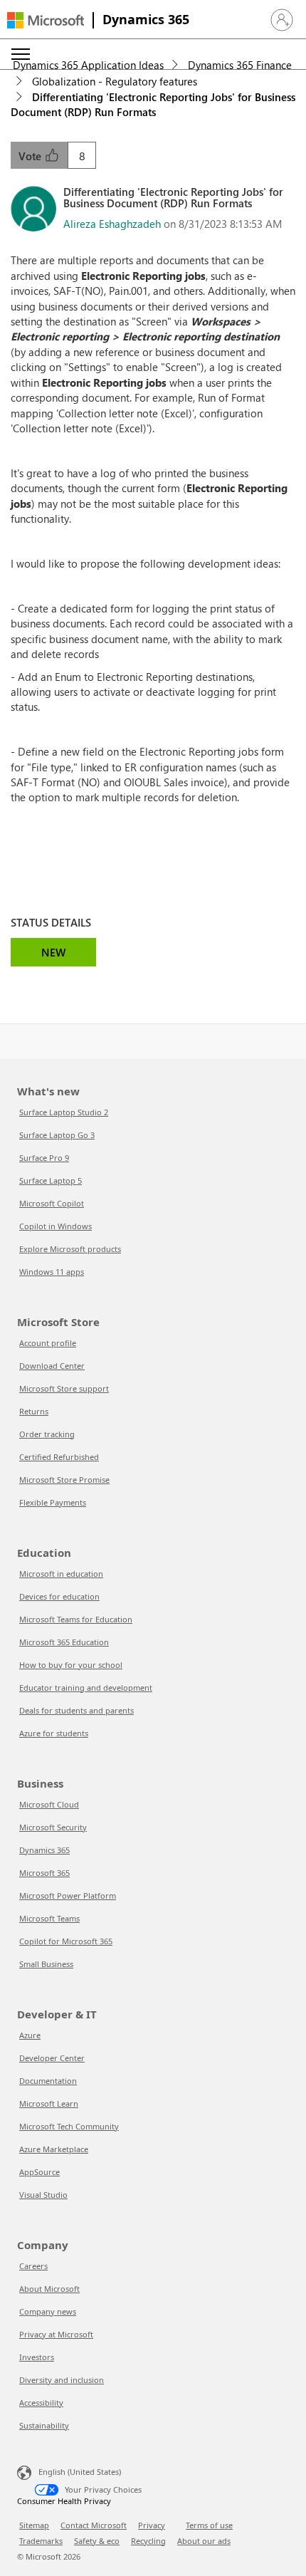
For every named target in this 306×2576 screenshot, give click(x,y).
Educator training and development (86, 1688)
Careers (33, 2266)
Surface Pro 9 (44, 1158)
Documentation (48, 2081)
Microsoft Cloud (49, 1804)
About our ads (204, 2541)
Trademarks (41, 2541)
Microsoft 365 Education (64, 1642)
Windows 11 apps (52, 1272)
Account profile (48, 1343)
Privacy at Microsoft (56, 2334)
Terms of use (209, 2525)
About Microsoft (49, 2289)
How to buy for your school (71, 1665)
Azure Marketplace (54, 2149)
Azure (30, 2035)
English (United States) (80, 2472)
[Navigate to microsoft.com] (46, 20)
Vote (31, 156)
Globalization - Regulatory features (115, 81)
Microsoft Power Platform (68, 1896)
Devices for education (59, 1596)
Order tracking (47, 1434)
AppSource (39, 2172)
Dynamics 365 (146, 19)
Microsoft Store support (64, 1388)
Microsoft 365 (44, 1873)
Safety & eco (97, 2541)
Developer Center (52, 2058)
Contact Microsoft (94, 2525)
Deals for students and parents (76, 1710)
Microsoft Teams (49, 1918)
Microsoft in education (61, 1574)
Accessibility (41, 2403)
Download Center (52, 1366)
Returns (34, 1411)
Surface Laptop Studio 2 (64, 1112)
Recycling (148, 2541)
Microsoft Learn (49, 2103)
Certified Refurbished (59, 1457)
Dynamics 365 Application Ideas (88, 65)
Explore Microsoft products (70, 1249)
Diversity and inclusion (62, 2380)
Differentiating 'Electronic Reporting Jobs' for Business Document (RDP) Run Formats (153, 104)
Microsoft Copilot (52, 1203)
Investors (37, 2357)
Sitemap (34, 2525)
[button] (282, 20)
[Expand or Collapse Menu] (21, 54)
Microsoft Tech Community (69, 2126)
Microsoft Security (53, 1827)
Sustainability (44, 2425)
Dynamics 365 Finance (240, 65)
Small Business (46, 1964)
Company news (48, 2311)
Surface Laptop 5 (51, 1180)
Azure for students (54, 1733)
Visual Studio (43, 2195)
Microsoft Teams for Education (76, 1619)
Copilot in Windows (56, 1226)
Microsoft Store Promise (64, 1480)
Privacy (152, 2525)
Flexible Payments (53, 1502)
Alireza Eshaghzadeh (112, 224)
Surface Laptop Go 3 (57, 1135)
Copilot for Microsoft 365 (66, 1941)
